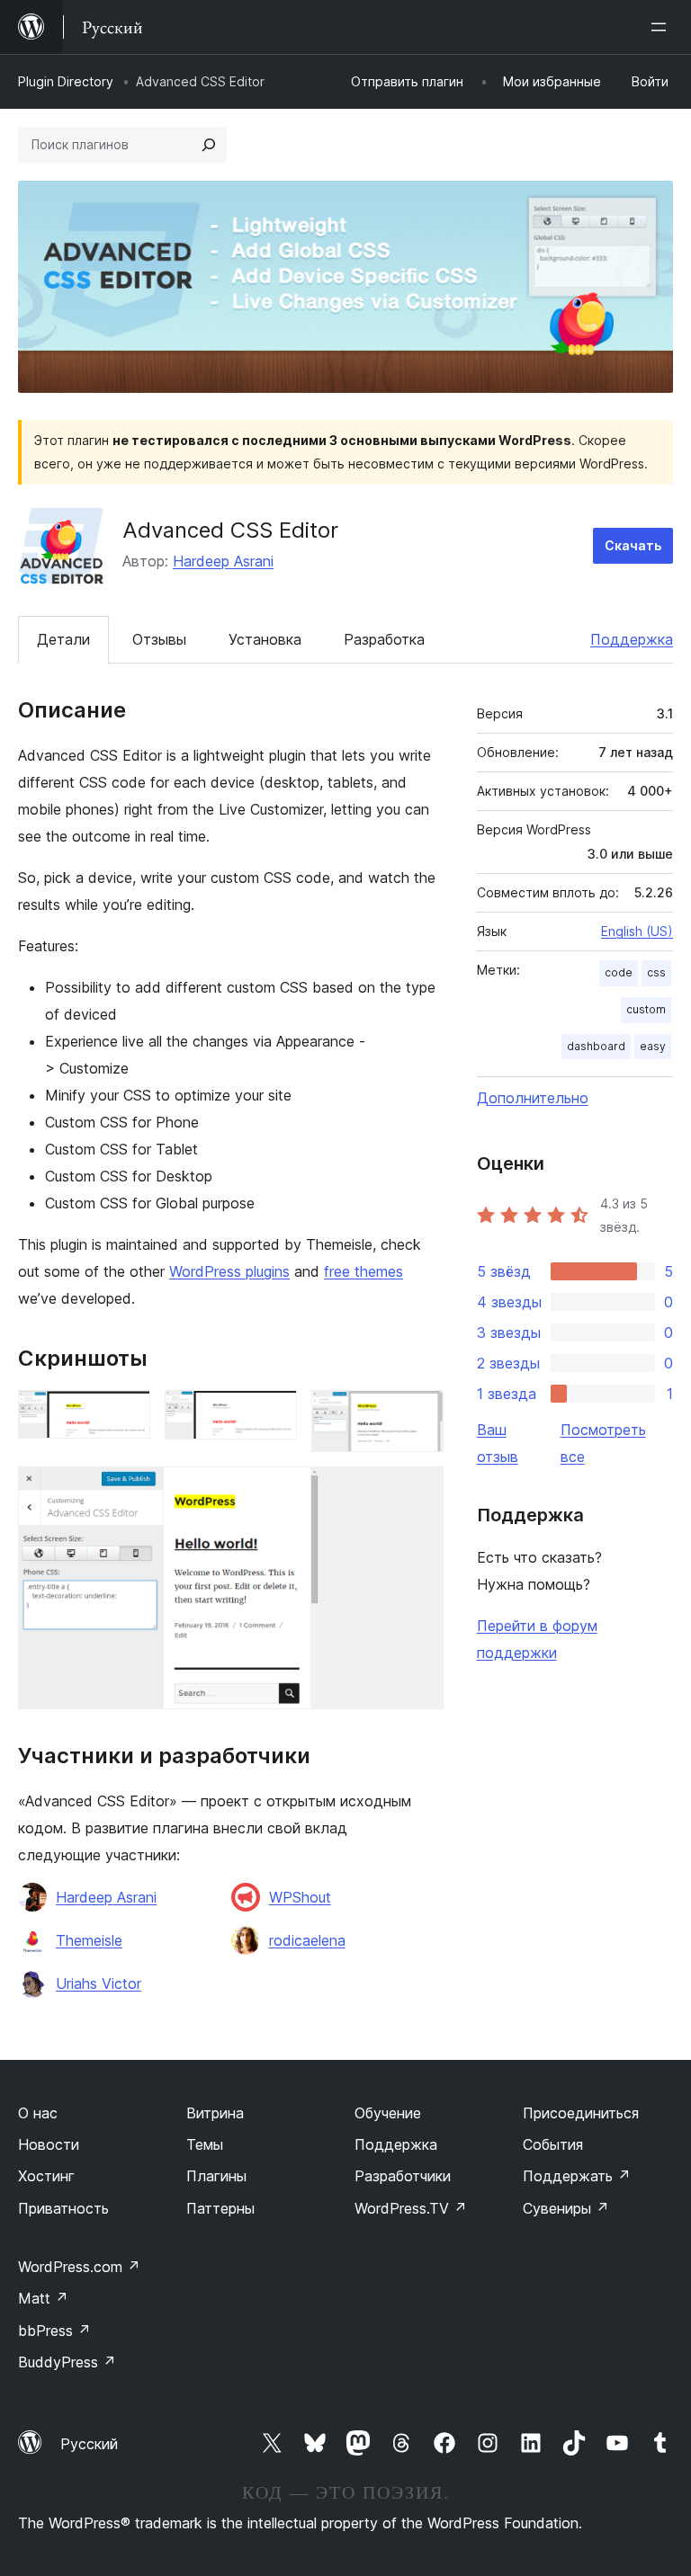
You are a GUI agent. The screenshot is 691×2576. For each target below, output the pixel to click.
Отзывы (159, 639)
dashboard (596, 1046)
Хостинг (46, 2176)
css (656, 972)
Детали (63, 639)
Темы (205, 2144)
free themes (363, 1271)
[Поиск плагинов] (209, 145)
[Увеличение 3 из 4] (419, 1414)
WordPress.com (79, 2267)
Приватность (63, 2208)
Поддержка (632, 639)
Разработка (384, 639)
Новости (49, 2144)
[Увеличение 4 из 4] (419, 1491)
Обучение (388, 2113)
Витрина (215, 2113)
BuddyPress (67, 2362)
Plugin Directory (66, 81)
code (619, 972)
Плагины (216, 2176)
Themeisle (89, 1940)
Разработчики (403, 2176)
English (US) (637, 931)
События (553, 2144)
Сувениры (566, 2208)
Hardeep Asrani (223, 561)
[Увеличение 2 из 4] (273, 1414)
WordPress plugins (229, 1271)
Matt (43, 2298)
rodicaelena (307, 1940)
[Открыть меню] (662, 27)
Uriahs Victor (99, 1983)
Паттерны (220, 2208)
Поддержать (577, 2176)
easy (653, 1046)
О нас (38, 2113)
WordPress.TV (411, 2208)
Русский (89, 2444)
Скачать (633, 545)
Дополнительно (533, 1098)
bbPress (54, 2331)
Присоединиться (581, 2113)
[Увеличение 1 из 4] (126, 1414)
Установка (265, 639)
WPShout (300, 1897)
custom (646, 1009)
